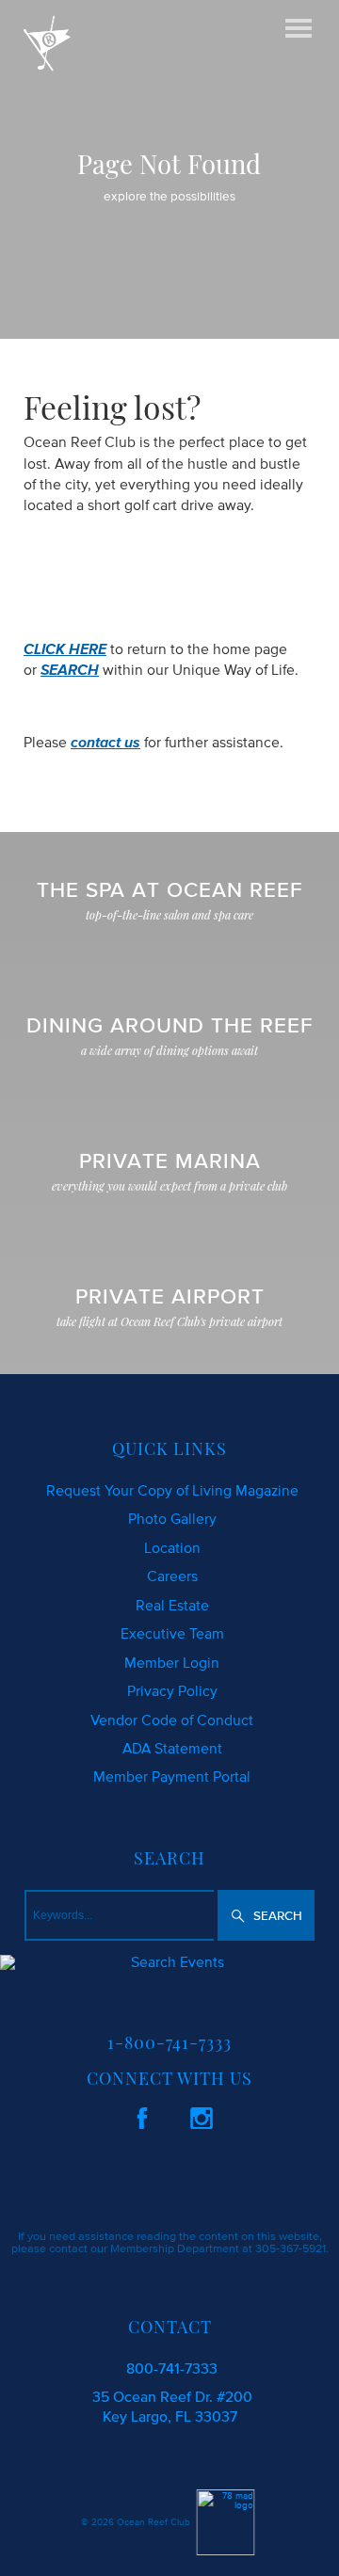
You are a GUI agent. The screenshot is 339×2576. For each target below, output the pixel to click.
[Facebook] (142, 2115)
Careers (172, 1576)
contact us (105, 742)
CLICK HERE (65, 648)
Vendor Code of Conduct (172, 1720)
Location (172, 1547)
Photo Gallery (172, 1518)
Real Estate (172, 1605)
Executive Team (172, 1633)
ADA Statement (172, 1748)
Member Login (172, 1662)
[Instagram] (202, 2115)
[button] (266, 1915)
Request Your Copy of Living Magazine (172, 1490)
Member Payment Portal (172, 1776)
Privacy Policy (172, 1690)
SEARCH (70, 669)
